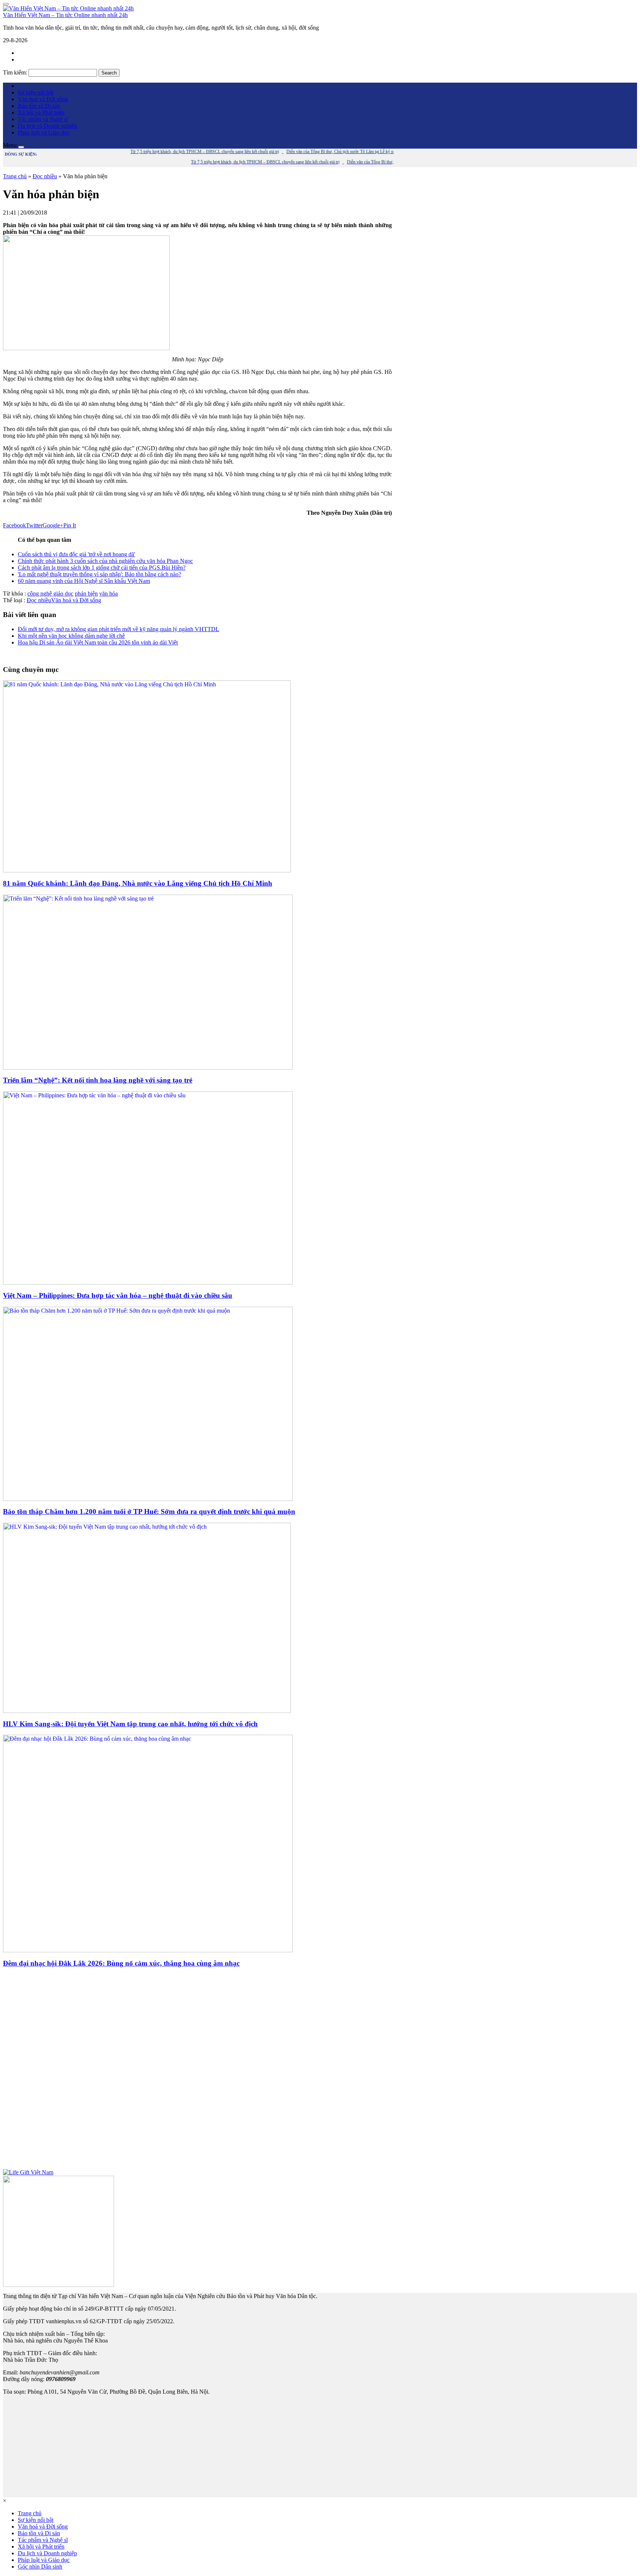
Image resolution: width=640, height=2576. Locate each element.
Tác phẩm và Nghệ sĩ (43, 119)
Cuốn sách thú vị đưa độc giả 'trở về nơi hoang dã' (76, 554)
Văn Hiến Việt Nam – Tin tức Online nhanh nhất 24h (65, 15)
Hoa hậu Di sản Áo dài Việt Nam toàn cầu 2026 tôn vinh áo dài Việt (98, 642)
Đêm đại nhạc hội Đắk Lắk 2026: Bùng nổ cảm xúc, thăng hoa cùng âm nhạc (121, 1963)
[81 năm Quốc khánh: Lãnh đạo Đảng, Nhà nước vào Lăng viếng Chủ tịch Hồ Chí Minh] (147, 870)
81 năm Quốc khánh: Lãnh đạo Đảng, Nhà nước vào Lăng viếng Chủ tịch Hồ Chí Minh (138, 883)
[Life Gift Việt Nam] (28, 2172)
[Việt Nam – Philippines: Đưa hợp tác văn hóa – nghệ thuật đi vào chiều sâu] (148, 1282)
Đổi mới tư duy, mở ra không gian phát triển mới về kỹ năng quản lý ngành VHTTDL (119, 629)
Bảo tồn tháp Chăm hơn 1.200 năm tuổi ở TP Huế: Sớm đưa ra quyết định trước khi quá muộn (149, 1511)
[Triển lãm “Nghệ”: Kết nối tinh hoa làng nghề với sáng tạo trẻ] (148, 1067)
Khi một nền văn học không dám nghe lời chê (71, 636)
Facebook (14, 525)
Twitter (34, 525)
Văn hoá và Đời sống (43, 99)
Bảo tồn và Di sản (39, 106)
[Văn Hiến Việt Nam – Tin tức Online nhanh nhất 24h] (68, 8)
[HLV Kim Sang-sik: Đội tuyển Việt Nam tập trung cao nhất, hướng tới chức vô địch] (147, 1711)
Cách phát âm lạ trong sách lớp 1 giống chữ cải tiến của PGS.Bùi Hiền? (102, 568)
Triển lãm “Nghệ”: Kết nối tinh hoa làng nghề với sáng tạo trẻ (98, 1080)
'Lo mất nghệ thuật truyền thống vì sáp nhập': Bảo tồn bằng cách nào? (99, 574)
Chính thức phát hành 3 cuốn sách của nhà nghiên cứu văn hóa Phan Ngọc (105, 561)
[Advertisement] (197, 2072)
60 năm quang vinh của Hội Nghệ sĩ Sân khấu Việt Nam (84, 581)
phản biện (86, 594)
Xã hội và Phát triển (41, 112)
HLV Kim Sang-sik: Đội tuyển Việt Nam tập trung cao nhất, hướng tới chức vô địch (130, 1724)
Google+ (53, 525)
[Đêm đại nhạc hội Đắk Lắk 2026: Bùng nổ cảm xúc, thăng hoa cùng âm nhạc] (148, 1950)
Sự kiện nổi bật (36, 92)
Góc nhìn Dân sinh (40, 2567)
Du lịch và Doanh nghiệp (47, 126)
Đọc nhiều (45, 176)
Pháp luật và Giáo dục (44, 132)
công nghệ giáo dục (50, 594)
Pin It (70, 525)
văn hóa (109, 594)
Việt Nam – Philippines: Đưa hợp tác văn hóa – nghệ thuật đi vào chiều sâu (118, 1295)
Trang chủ (15, 176)
